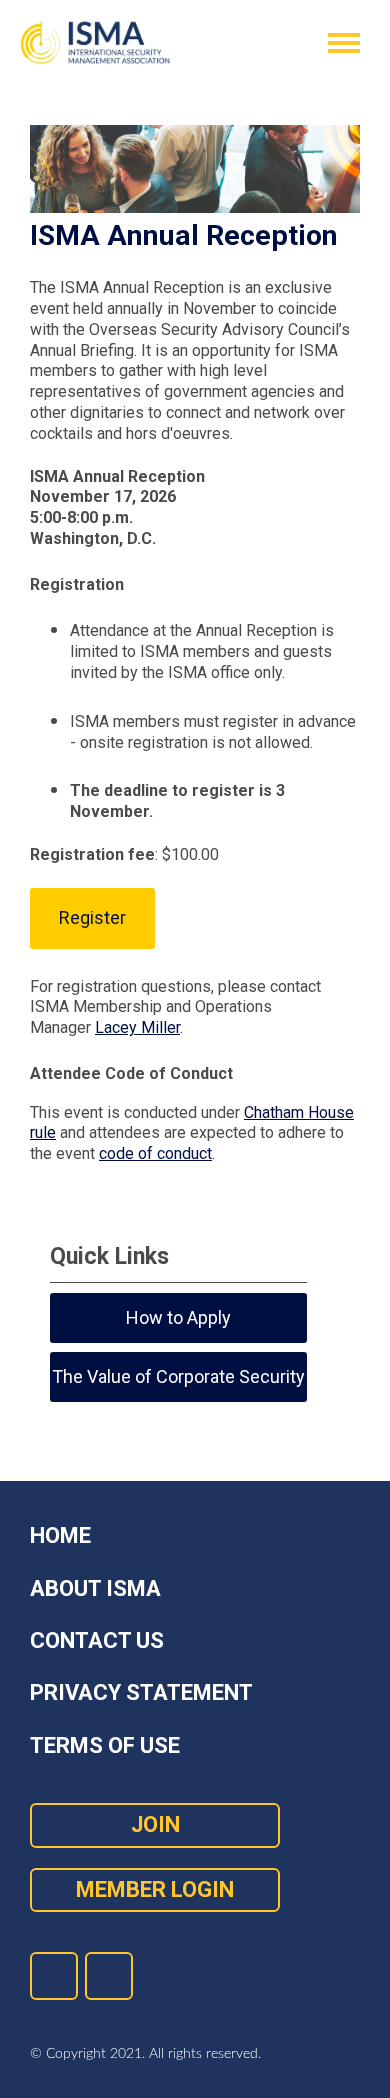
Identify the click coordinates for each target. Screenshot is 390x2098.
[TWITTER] (109, 1976)
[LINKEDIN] (54, 1976)
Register (92, 917)
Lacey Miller (137, 1027)
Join (155, 1824)
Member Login (155, 1889)
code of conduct (155, 1153)
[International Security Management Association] (95, 42)
